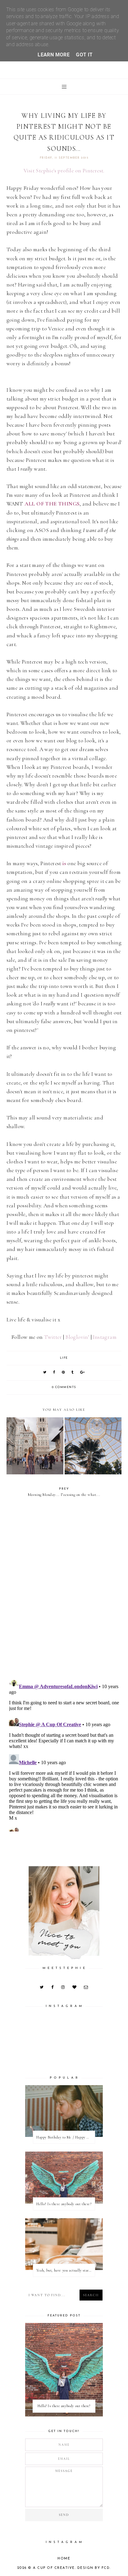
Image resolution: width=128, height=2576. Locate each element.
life (64, 1358)
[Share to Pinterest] (64, 1373)
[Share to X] (45, 1373)
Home (64, 2559)
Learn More (54, 55)
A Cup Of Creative (54, 2568)
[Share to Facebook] (54, 1373)
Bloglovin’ (77, 1337)
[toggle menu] (64, 87)
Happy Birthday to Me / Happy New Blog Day (66, 2137)
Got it (84, 55)
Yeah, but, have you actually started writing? (66, 2270)
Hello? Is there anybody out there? (64, 2204)
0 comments (64, 1387)
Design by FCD (94, 2568)
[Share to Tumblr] (73, 1373)
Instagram (105, 1337)
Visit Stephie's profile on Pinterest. (64, 171)
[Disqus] (64, 1592)
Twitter (53, 1337)
